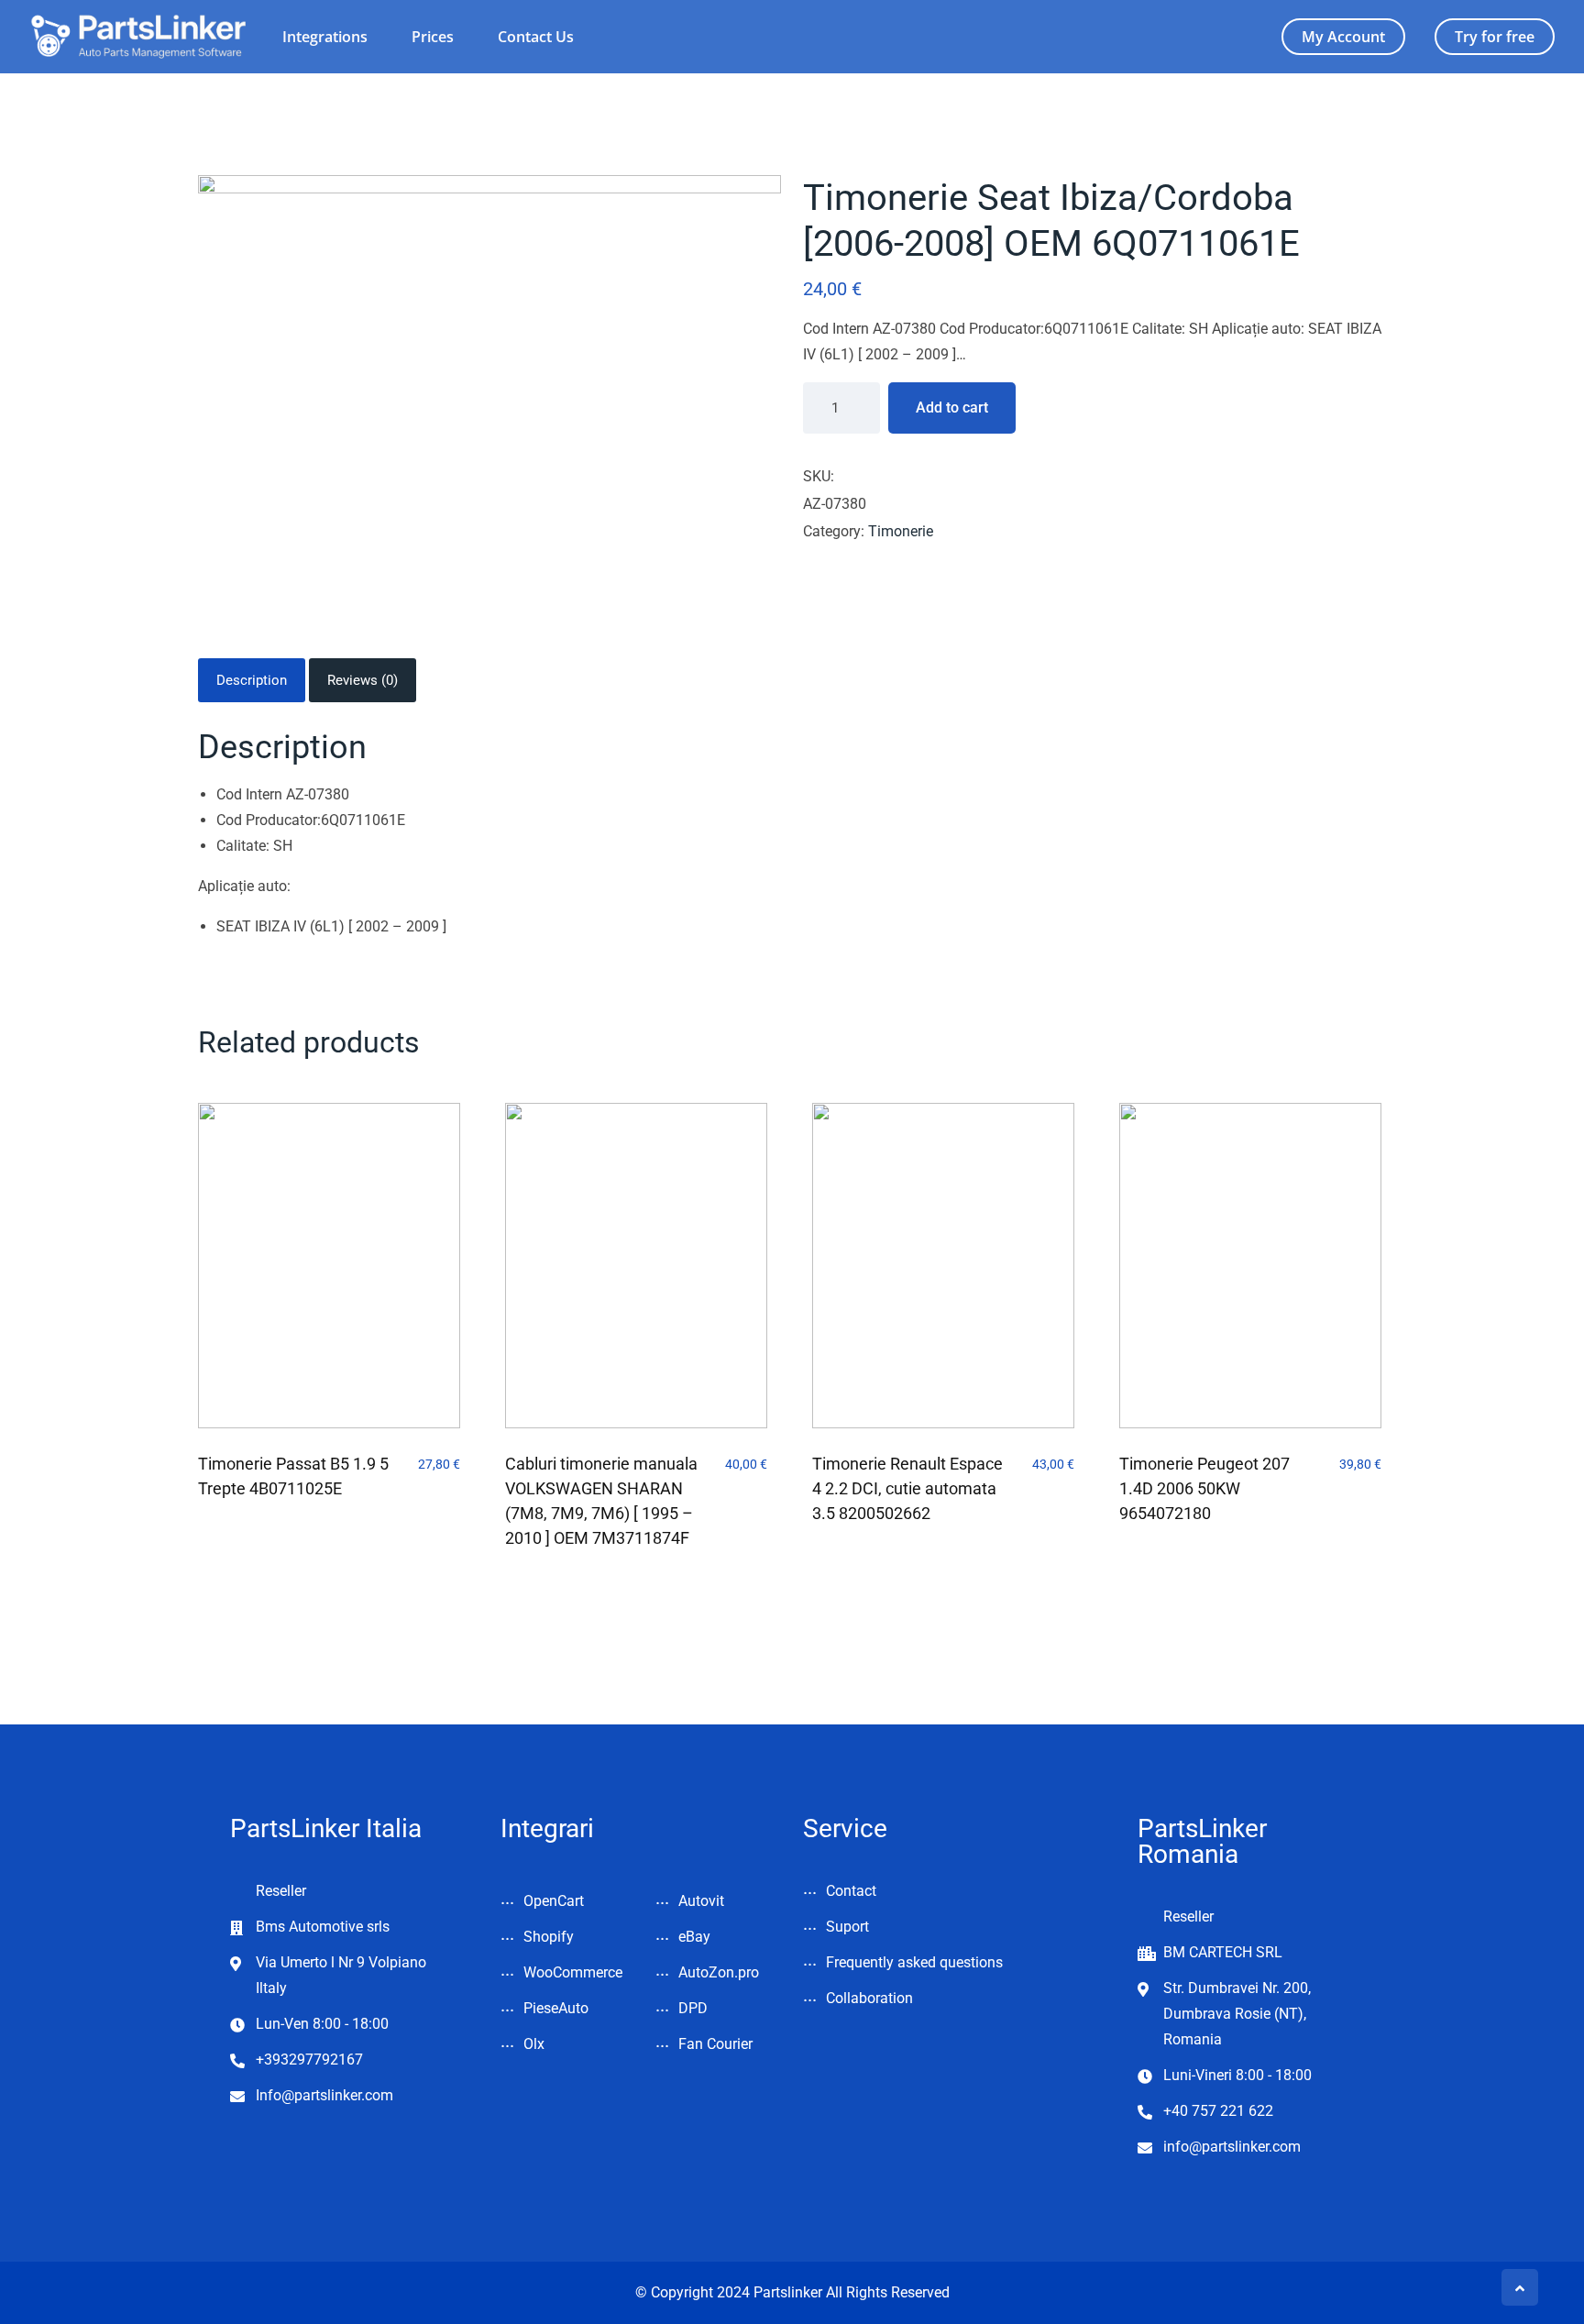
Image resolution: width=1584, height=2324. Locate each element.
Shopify (549, 1937)
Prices (433, 37)
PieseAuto (556, 2008)
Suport (847, 1927)
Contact (851, 1891)
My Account (1343, 37)
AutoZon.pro (719, 1972)
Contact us (536, 37)
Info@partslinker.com (324, 2095)
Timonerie (901, 531)
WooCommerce (573, 1972)
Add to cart (952, 408)
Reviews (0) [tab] (363, 680)
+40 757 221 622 (1218, 2111)
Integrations (325, 37)
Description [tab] (252, 680)
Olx (534, 2044)
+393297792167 (309, 2060)
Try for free (1495, 37)
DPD (693, 2008)
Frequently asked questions (914, 1962)
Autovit (701, 1901)
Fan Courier (715, 2044)
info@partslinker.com (1232, 2147)
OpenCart (554, 1901)
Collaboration (869, 1998)
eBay (694, 1937)
